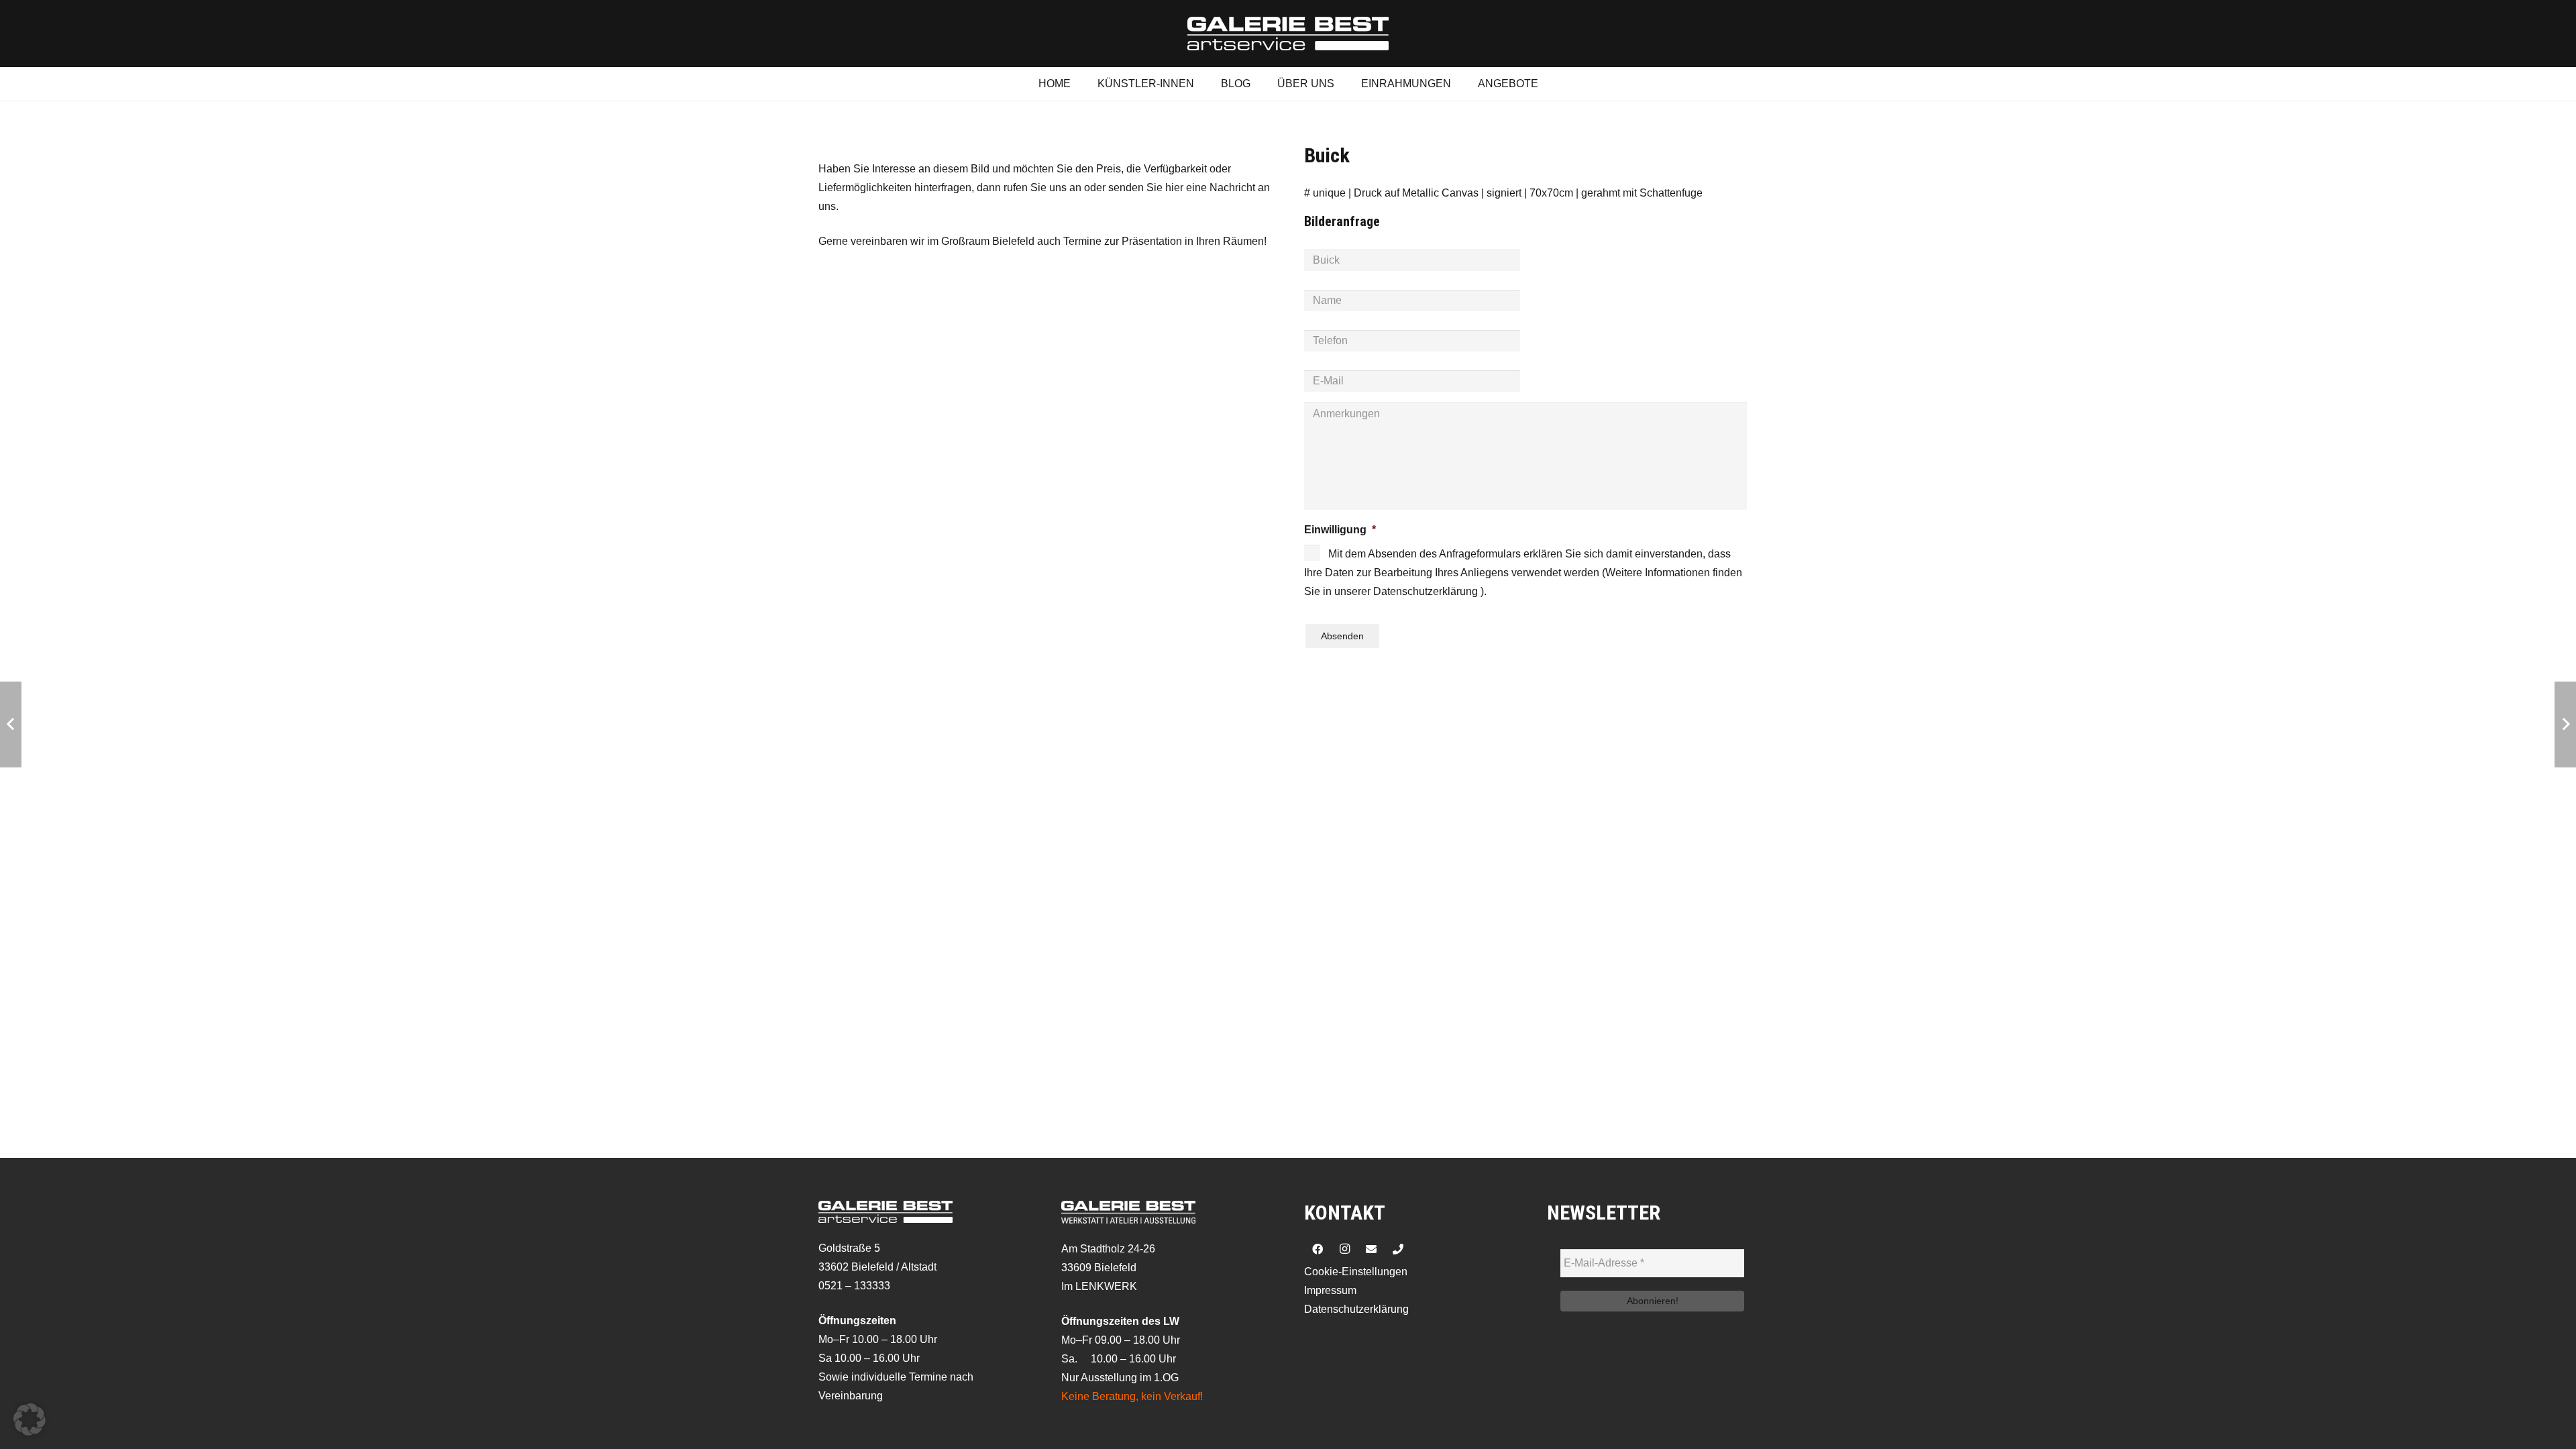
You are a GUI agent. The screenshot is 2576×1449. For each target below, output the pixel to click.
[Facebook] (1318, 1249)
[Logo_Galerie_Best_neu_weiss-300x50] (1288, 34)
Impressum (1330, 1290)
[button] (30, 1419)
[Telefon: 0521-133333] (1398, 1249)
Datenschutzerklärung (1356, 1309)
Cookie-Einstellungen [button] (1356, 1272)
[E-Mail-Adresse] (1371, 1249)
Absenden (1342, 636)
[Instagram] (1344, 1249)
